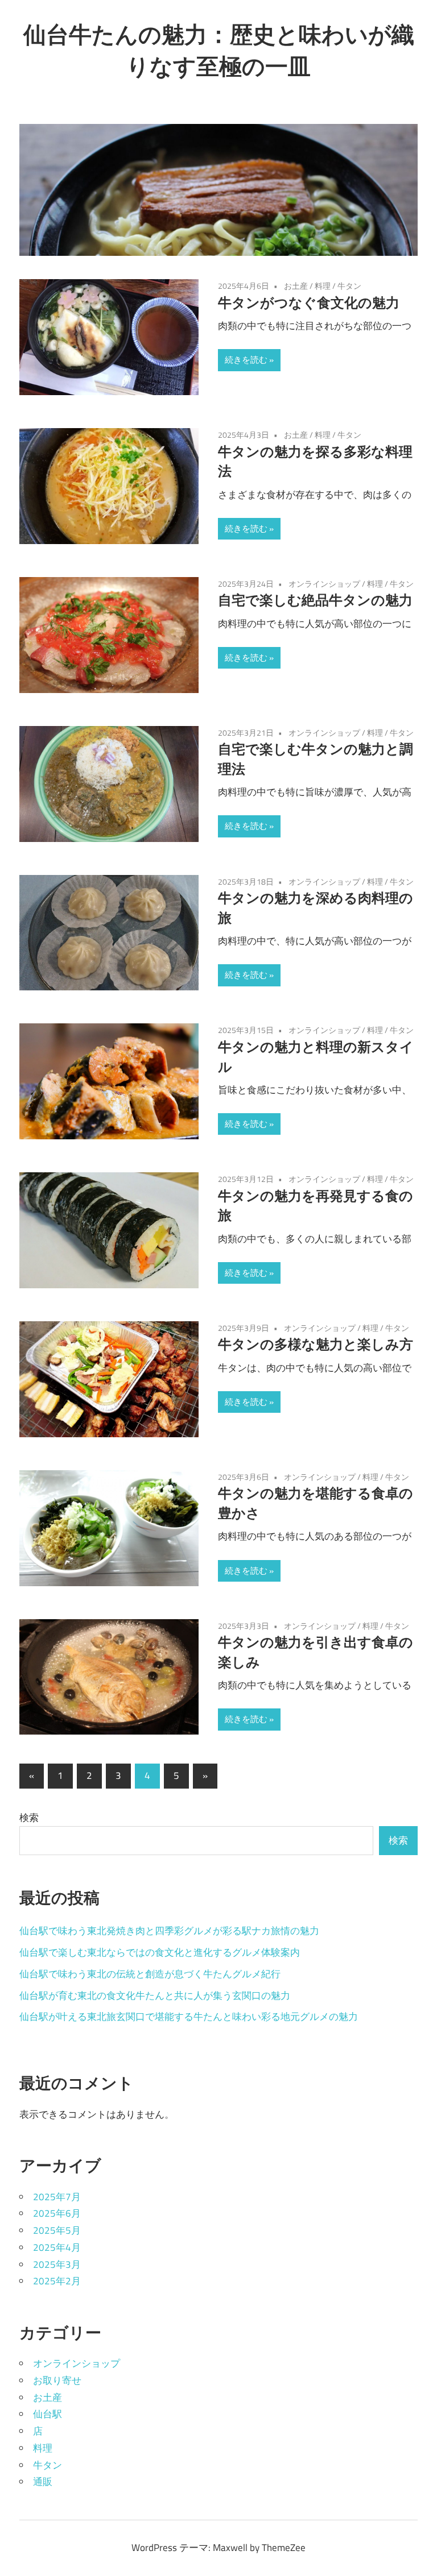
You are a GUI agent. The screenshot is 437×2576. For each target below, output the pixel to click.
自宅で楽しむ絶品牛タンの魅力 (315, 600)
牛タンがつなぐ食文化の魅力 (309, 302)
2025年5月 (57, 2230)
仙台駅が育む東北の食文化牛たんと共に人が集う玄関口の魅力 (155, 1996)
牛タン (349, 286)
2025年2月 (57, 2281)
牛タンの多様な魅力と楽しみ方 (316, 1344)
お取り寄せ (57, 2380)
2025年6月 (57, 2213)
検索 (29, 1818)
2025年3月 (57, 2264)
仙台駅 (48, 2414)
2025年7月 (57, 2197)
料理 (323, 286)
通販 (43, 2482)
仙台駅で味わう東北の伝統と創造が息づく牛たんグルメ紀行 (150, 1974)
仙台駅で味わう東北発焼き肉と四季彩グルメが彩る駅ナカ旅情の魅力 (169, 1931)
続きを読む (246, 360)
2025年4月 (57, 2247)
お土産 (296, 286)
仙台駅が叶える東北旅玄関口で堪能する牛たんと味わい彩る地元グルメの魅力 (189, 2017)
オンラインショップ (324, 584)
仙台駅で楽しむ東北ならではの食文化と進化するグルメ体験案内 (160, 1952)
